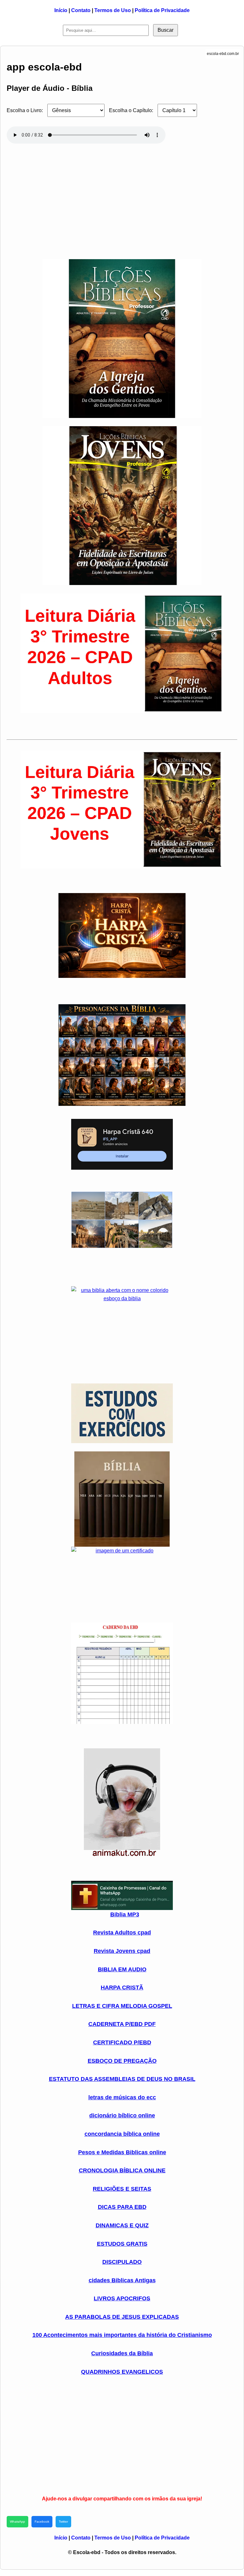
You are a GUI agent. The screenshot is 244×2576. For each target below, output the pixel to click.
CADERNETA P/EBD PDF (122, 2024)
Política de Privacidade (162, 10)
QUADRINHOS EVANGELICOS (122, 2372)
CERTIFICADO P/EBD (122, 2042)
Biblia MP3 (125, 1914)
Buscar (166, 30)
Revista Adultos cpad (122, 1933)
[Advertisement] (122, 198)
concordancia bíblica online (122, 2134)
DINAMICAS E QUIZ (122, 2225)
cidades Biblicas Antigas (122, 2280)
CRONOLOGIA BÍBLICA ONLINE (122, 2170)
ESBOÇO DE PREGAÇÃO (122, 2061)
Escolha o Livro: (25, 110)
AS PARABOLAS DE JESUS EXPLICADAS (122, 2317)
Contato (81, 10)
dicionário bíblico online (122, 2115)
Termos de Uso (113, 10)
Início (61, 10)
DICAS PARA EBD (122, 2207)
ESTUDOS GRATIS (122, 2244)
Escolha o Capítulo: (131, 110)
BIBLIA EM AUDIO (122, 1969)
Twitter (63, 2522)
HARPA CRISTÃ (122, 1987)
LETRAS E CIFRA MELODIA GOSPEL (122, 2006)
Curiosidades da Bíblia (122, 2353)
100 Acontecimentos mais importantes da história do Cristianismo (122, 2335)
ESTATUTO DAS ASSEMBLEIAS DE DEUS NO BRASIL (122, 2079)
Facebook (42, 2522)
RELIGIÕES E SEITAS (122, 2189)
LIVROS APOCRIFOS (122, 2298)
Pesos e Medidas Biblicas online (122, 2152)
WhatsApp (17, 2522)
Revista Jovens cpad (122, 1951)
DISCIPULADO (122, 2262)
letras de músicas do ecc (122, 2097)
